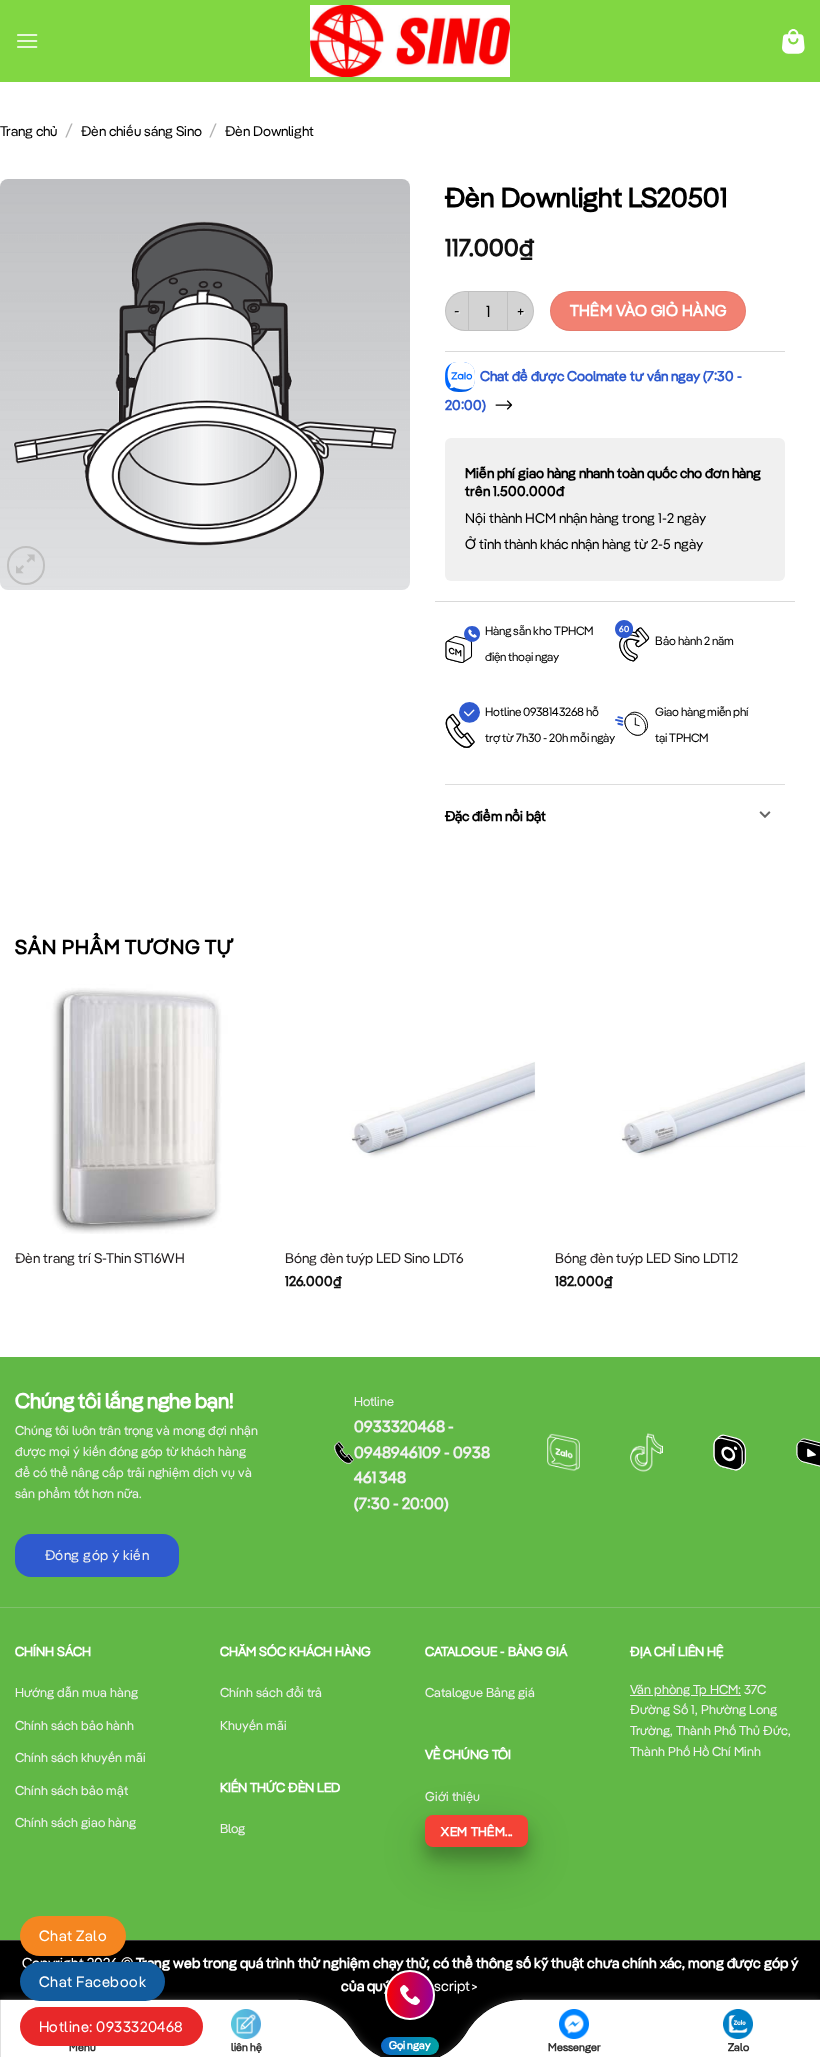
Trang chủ (28, 131)
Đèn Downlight (269, 131)
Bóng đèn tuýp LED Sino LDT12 (646, 1258)
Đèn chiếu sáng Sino (141, 131)
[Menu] (27, 40)
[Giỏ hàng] (793, 41)
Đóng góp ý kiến (97, 1555)
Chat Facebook (92, 1981)
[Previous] (16, 1154)
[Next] (804, 1154)
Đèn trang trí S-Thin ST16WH (100, 1258)
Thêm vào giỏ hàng (648, 310)
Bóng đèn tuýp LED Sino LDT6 (374, 1258)
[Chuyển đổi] (765, 816)
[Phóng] (26, 565)
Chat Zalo (73, 1935)
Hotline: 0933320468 (111, 2026)
